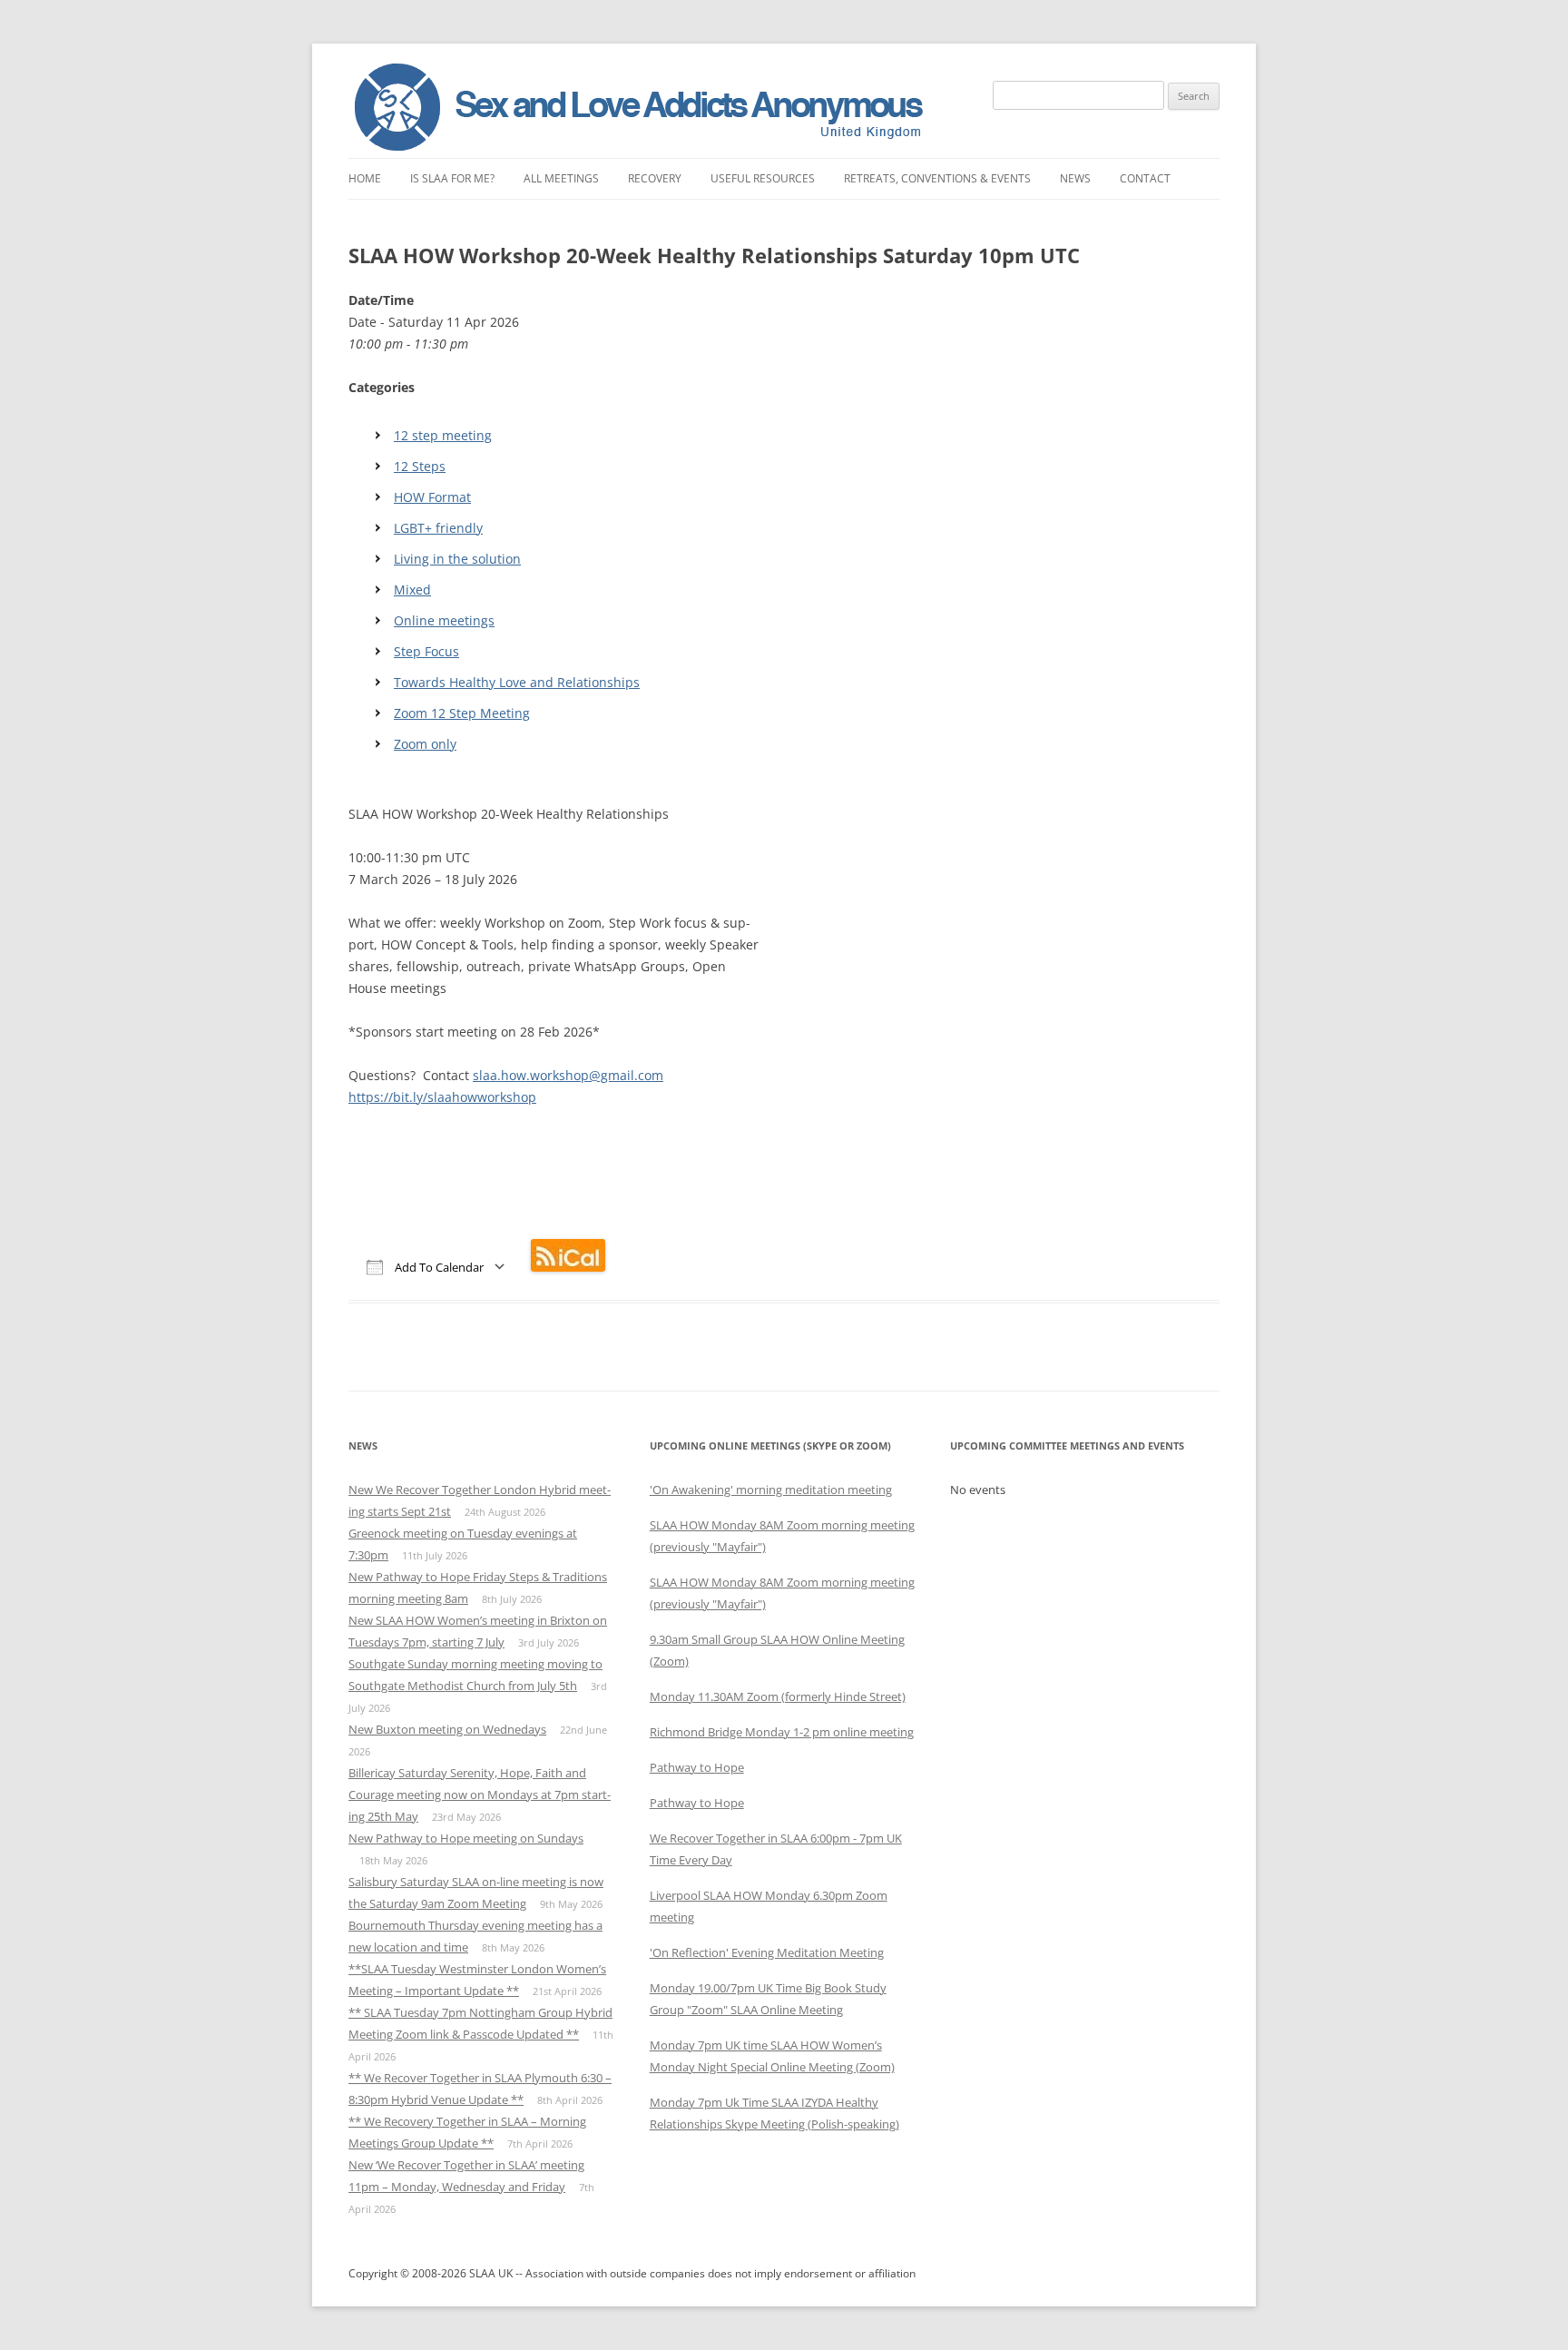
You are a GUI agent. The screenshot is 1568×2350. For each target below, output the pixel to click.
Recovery (655, 178)
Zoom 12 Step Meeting (462, 713)
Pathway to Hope (697, 1767)
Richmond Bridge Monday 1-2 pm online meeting (782, 1732)
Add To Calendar (438, 1267)
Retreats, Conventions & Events (937, 178)
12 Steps (420, 466)
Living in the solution (457, 559)
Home (365, 178)
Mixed (412, 590)
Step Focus (426, 651)
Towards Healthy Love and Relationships (517, 682)
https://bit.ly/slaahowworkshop (442, 1097)
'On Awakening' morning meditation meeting (771, 1490)
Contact (1145, 178)
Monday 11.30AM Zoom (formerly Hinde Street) (778, 1696)
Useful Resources (763, 178)
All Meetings (561, 178)
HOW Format (432, 497)
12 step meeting (443, 435)
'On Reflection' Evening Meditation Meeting (767, 1952)
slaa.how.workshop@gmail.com (568, 1075)
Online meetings (444, 620)
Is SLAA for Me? (452, 178)
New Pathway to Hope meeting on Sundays (466, 1838)
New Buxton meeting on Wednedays (447, 1729)
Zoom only (425, 744)
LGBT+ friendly (438, 528)
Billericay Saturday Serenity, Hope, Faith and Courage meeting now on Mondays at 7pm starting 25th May (480, 1794)
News (1075, 178)
